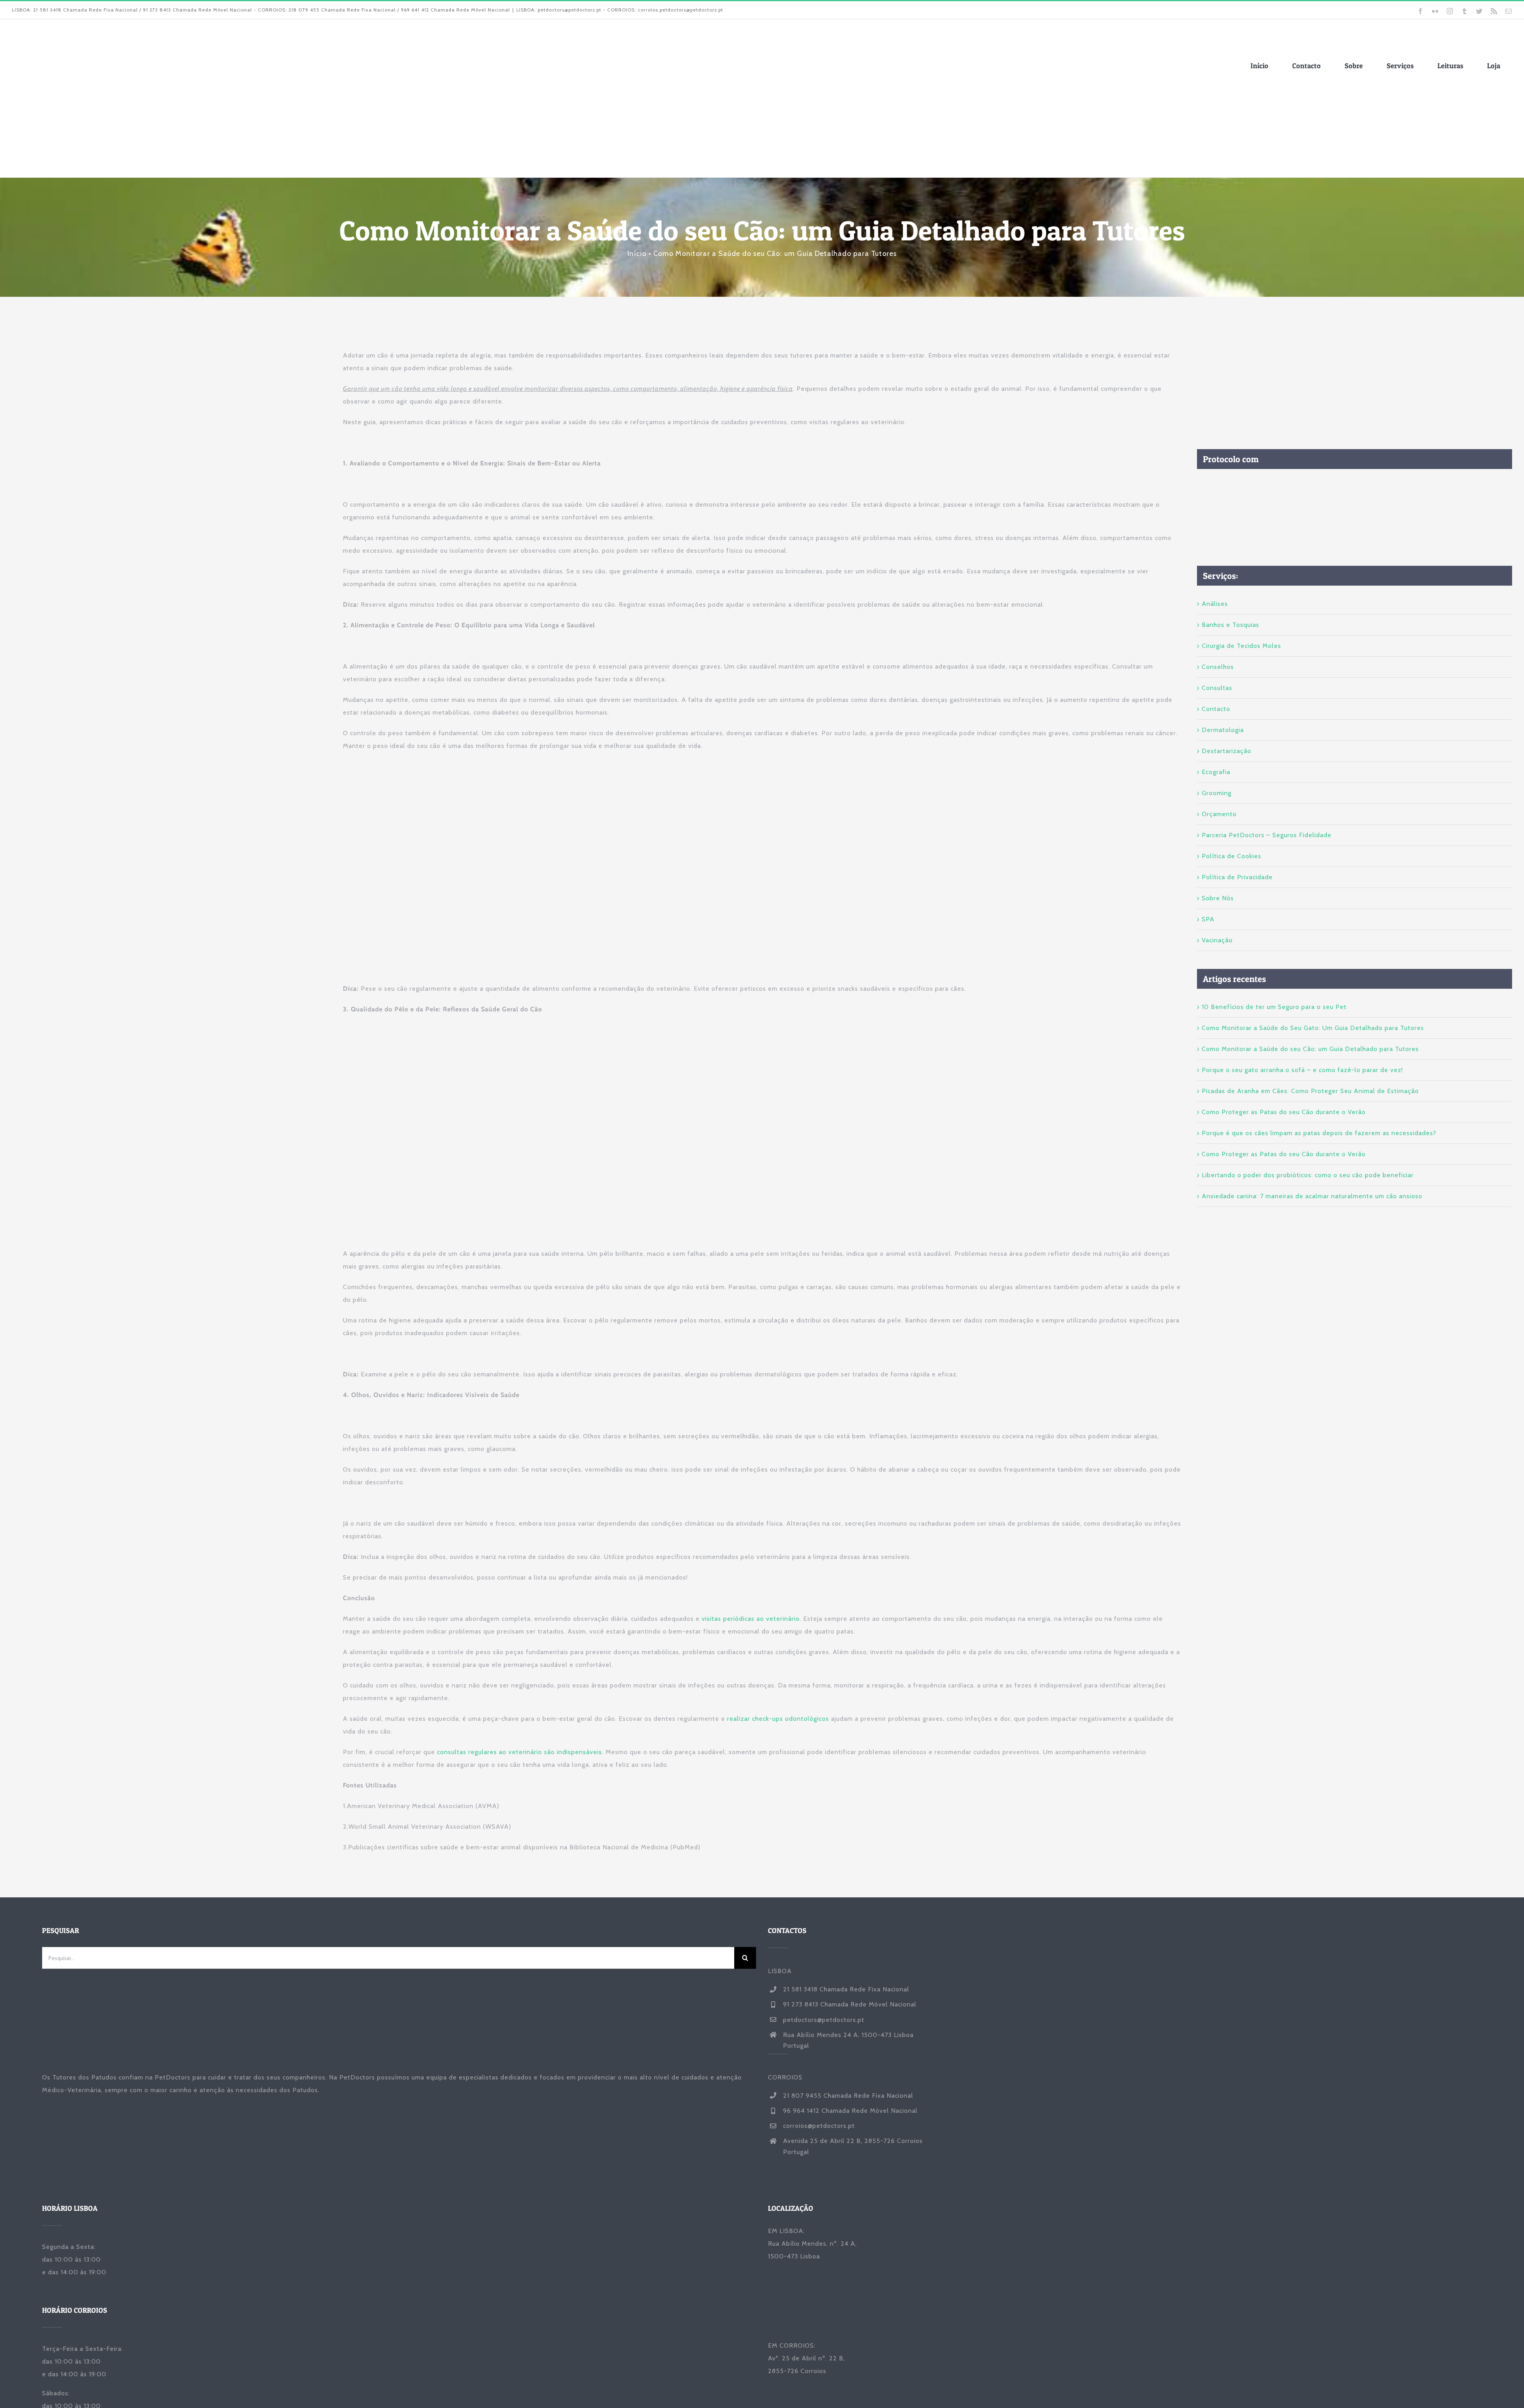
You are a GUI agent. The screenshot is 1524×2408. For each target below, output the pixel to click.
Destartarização (1227, 751)
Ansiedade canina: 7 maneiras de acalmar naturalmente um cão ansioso (1312, 1196)
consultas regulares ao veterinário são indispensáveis (520, 1752)
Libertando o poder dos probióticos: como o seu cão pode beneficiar (1308, 1175)
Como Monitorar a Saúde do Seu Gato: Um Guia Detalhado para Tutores (1313, 1028)
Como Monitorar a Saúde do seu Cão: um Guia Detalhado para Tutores (1310, 1049)
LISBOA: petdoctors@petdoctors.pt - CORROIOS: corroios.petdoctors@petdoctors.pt (620, 10)
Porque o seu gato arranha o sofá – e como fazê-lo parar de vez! (1302, 1070)
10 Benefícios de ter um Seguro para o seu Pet (1274, 1007)
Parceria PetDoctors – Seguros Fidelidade (1267, 835)
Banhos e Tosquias (1231, 625)
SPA (1208, 919)
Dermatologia (1223, 730)
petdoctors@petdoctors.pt (824, 2020)
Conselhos (1218, 667)
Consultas (1217, 688)
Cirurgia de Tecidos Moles (1241, 646)
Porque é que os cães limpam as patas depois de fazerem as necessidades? (1319, 1133)
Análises (1215, 604)
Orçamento (1219, 814)
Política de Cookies (1232, 856)
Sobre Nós (1218, 898)
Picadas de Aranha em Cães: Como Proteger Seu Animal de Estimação (1310, 1091)
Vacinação (1217, 940)
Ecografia (1216, 772)
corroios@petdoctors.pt (819, 2126)
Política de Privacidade (1237, 877)
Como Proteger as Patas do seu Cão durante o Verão (1284, 1112)
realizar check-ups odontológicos (778, 1719)
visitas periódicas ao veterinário (751, 1619)
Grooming (1217, 793)
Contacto (1216, 709)
